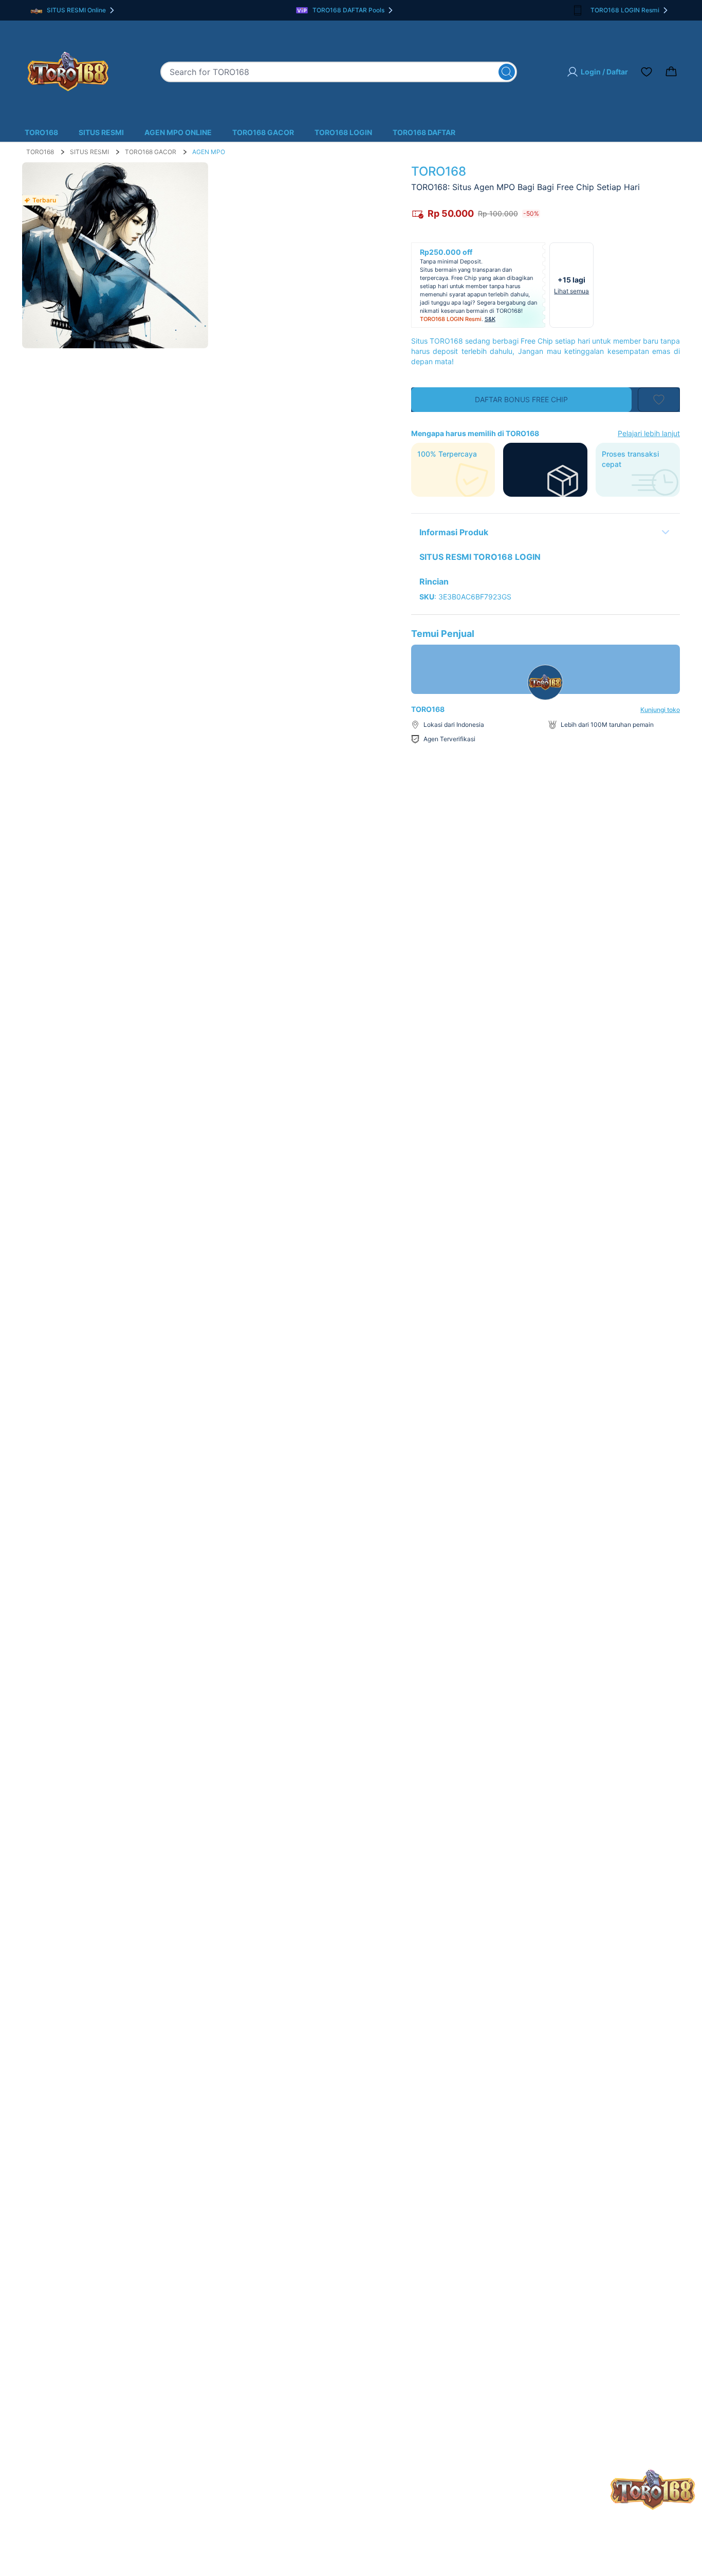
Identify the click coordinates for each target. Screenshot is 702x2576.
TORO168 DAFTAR (424, 132)
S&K (490, 319)
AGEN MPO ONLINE (178, 132)
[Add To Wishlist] (659, 400)
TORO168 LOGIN (343, 132)
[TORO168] (68, 72)
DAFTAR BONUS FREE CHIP (521, 399)
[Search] (507, 72)
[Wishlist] (646, 72)
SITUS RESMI (101, 132)
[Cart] (671, 72)
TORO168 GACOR (263, 132)
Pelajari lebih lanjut (649, 433)
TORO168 (41, 132)
